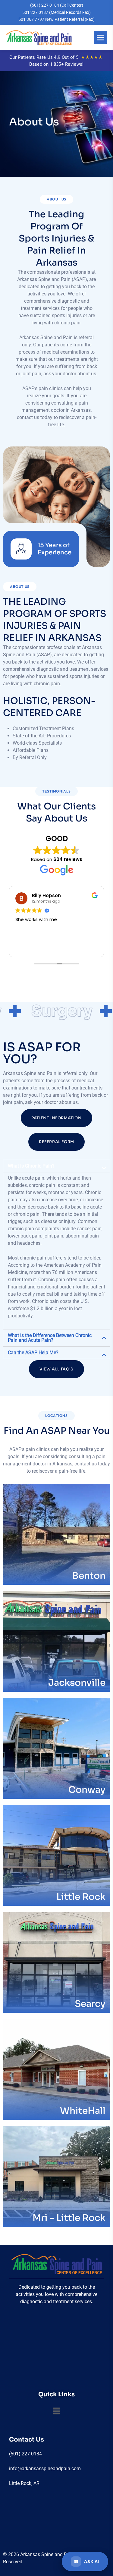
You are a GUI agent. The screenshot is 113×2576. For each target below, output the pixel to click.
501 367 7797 (56, 19)
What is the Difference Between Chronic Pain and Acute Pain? (50, 1338)
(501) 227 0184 (57, 5)
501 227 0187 (56, 12)
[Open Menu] (100, 37)
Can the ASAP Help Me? (33, 1353)
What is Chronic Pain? (31, 1166)
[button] (56, 1166)
